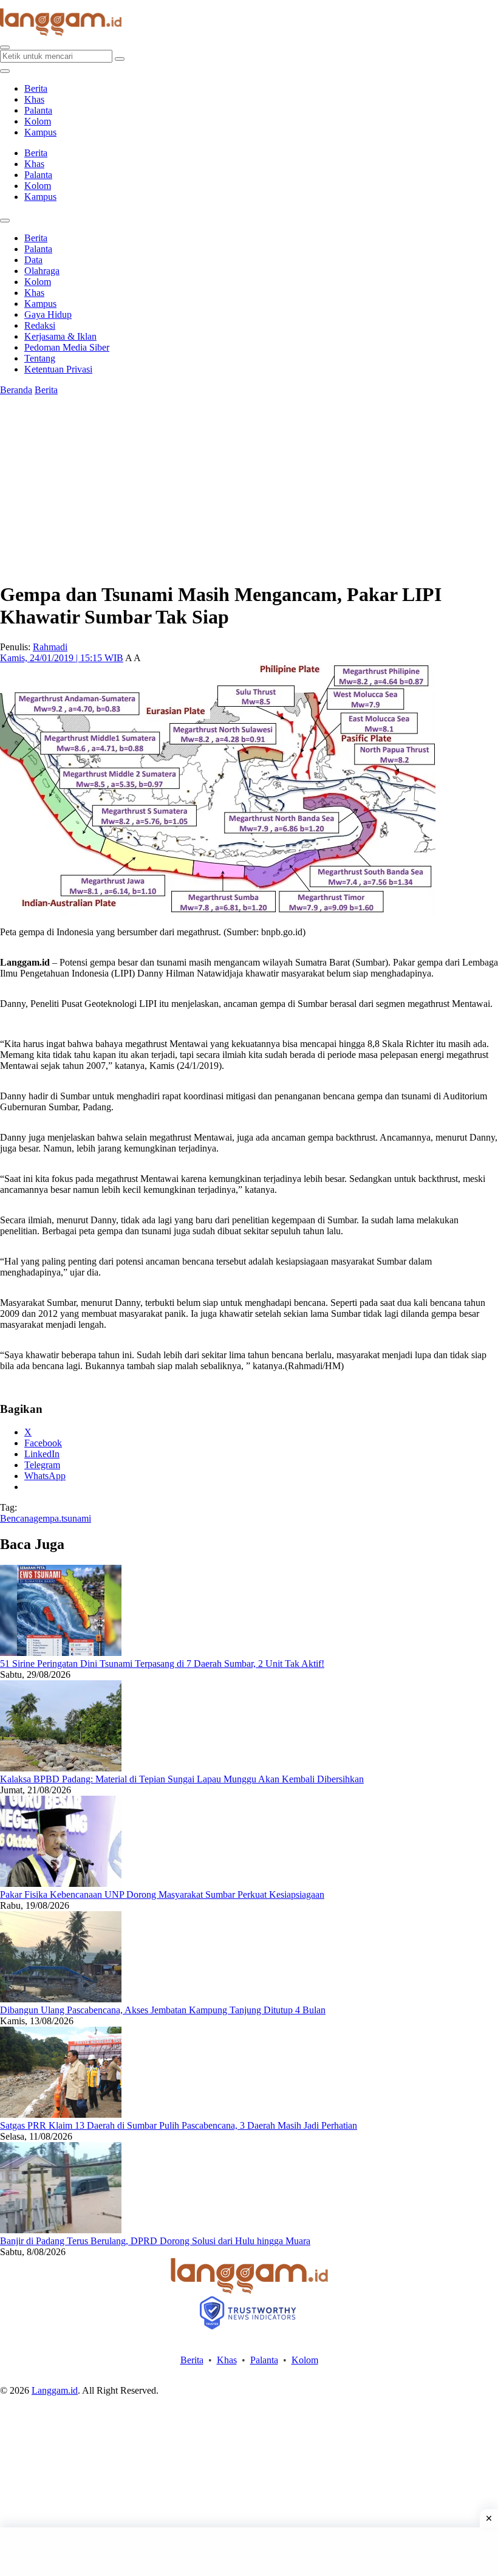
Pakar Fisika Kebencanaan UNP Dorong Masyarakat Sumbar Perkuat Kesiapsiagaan (162, 1894)
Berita (36, 88)
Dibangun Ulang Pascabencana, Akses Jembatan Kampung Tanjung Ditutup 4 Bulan (163, 2010)
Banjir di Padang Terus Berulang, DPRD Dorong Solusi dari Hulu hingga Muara (155, 2241)
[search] (5, 47)
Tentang (40, 358)
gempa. (47, 1518)
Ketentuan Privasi (58, 369)
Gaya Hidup (48, 314)
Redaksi (40, 325)
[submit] (120, 59)
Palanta (38, 110)
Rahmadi (50, 647)
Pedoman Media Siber (67, 347)
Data (33, 260)
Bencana (17, 1518)
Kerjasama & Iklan (60, 336)
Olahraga (42, 271)
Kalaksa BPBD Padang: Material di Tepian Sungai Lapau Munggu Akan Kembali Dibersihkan (182, 1779)
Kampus (40, 132)
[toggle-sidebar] (5, 71)
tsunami (76, 1518)
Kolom (38, 121)
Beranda (16, 390)
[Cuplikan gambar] (61, 1653)
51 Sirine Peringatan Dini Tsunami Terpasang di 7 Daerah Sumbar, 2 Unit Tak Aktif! (162, 1664)
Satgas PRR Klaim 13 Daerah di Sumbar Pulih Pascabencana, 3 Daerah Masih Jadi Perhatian (179, 2125)
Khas (34, 99)
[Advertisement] (249, 2552)
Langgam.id (55, 2390)
